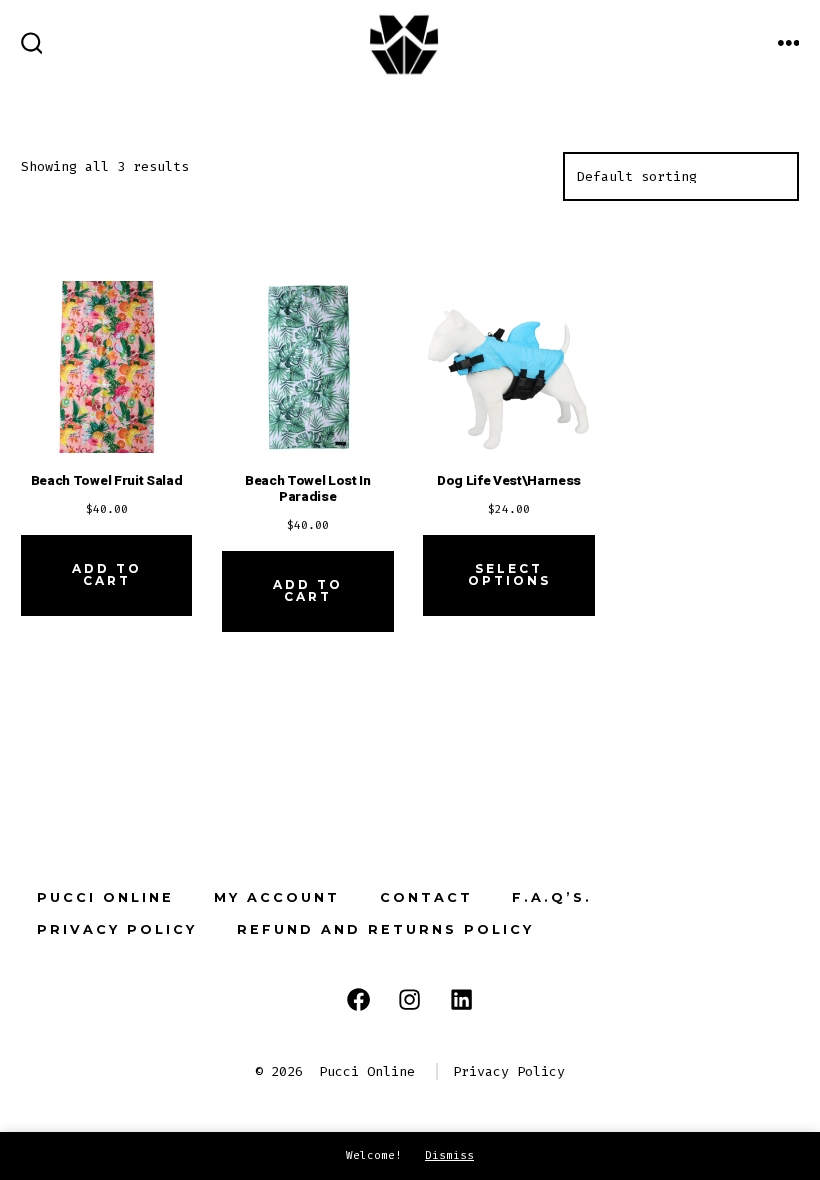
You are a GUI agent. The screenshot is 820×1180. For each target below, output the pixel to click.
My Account (277, 897)
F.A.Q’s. (552, 897)
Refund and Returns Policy (385, 929)
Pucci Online (105, 897)
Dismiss (449, 1155)
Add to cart (107, 574)
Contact (426, 897)
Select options (509, 574)
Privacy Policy (117, 929)
